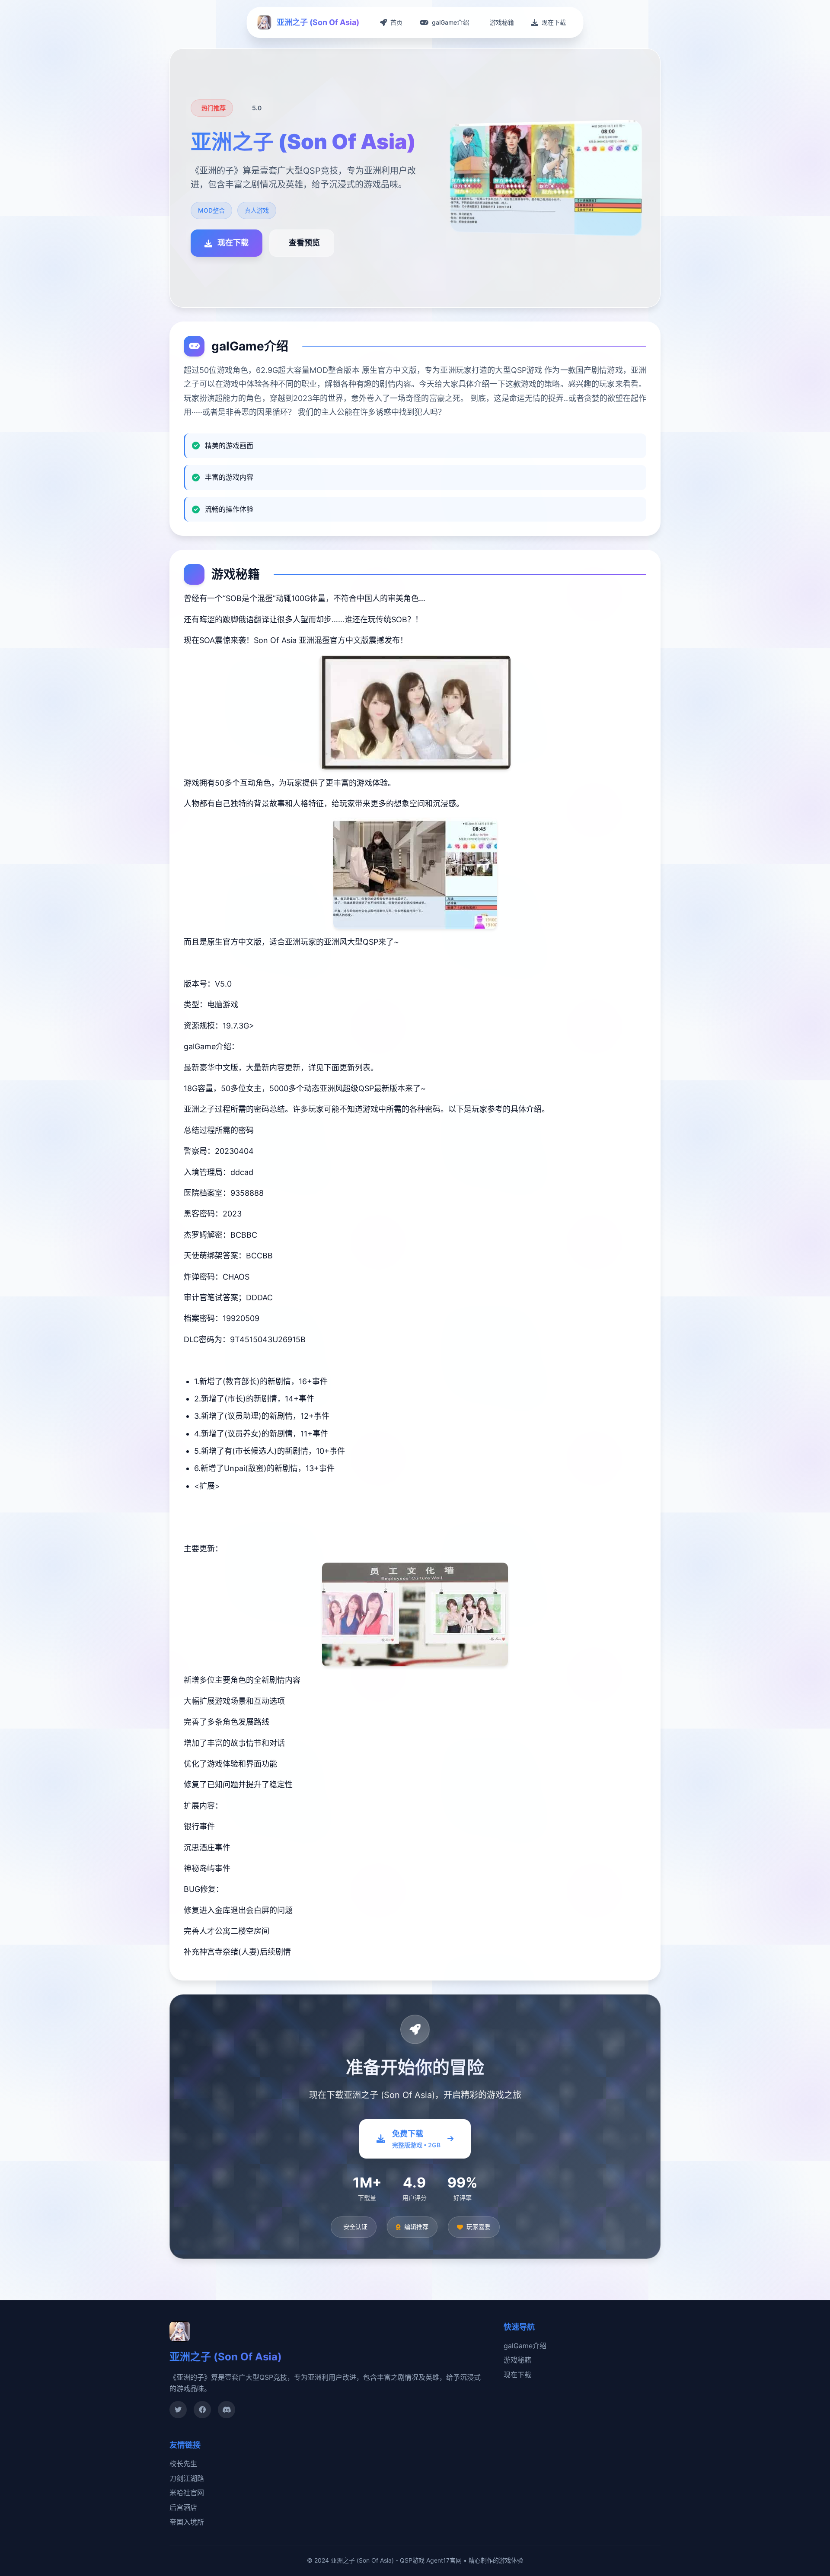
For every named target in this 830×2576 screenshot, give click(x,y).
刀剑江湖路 (187, 2478)
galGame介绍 (525, 2346)
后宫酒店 (183, 2507)
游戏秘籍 (517, 2360)
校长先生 (183, 2464)
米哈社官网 (187, 2493)
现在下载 (517, 2375)
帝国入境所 (187, 2522)
